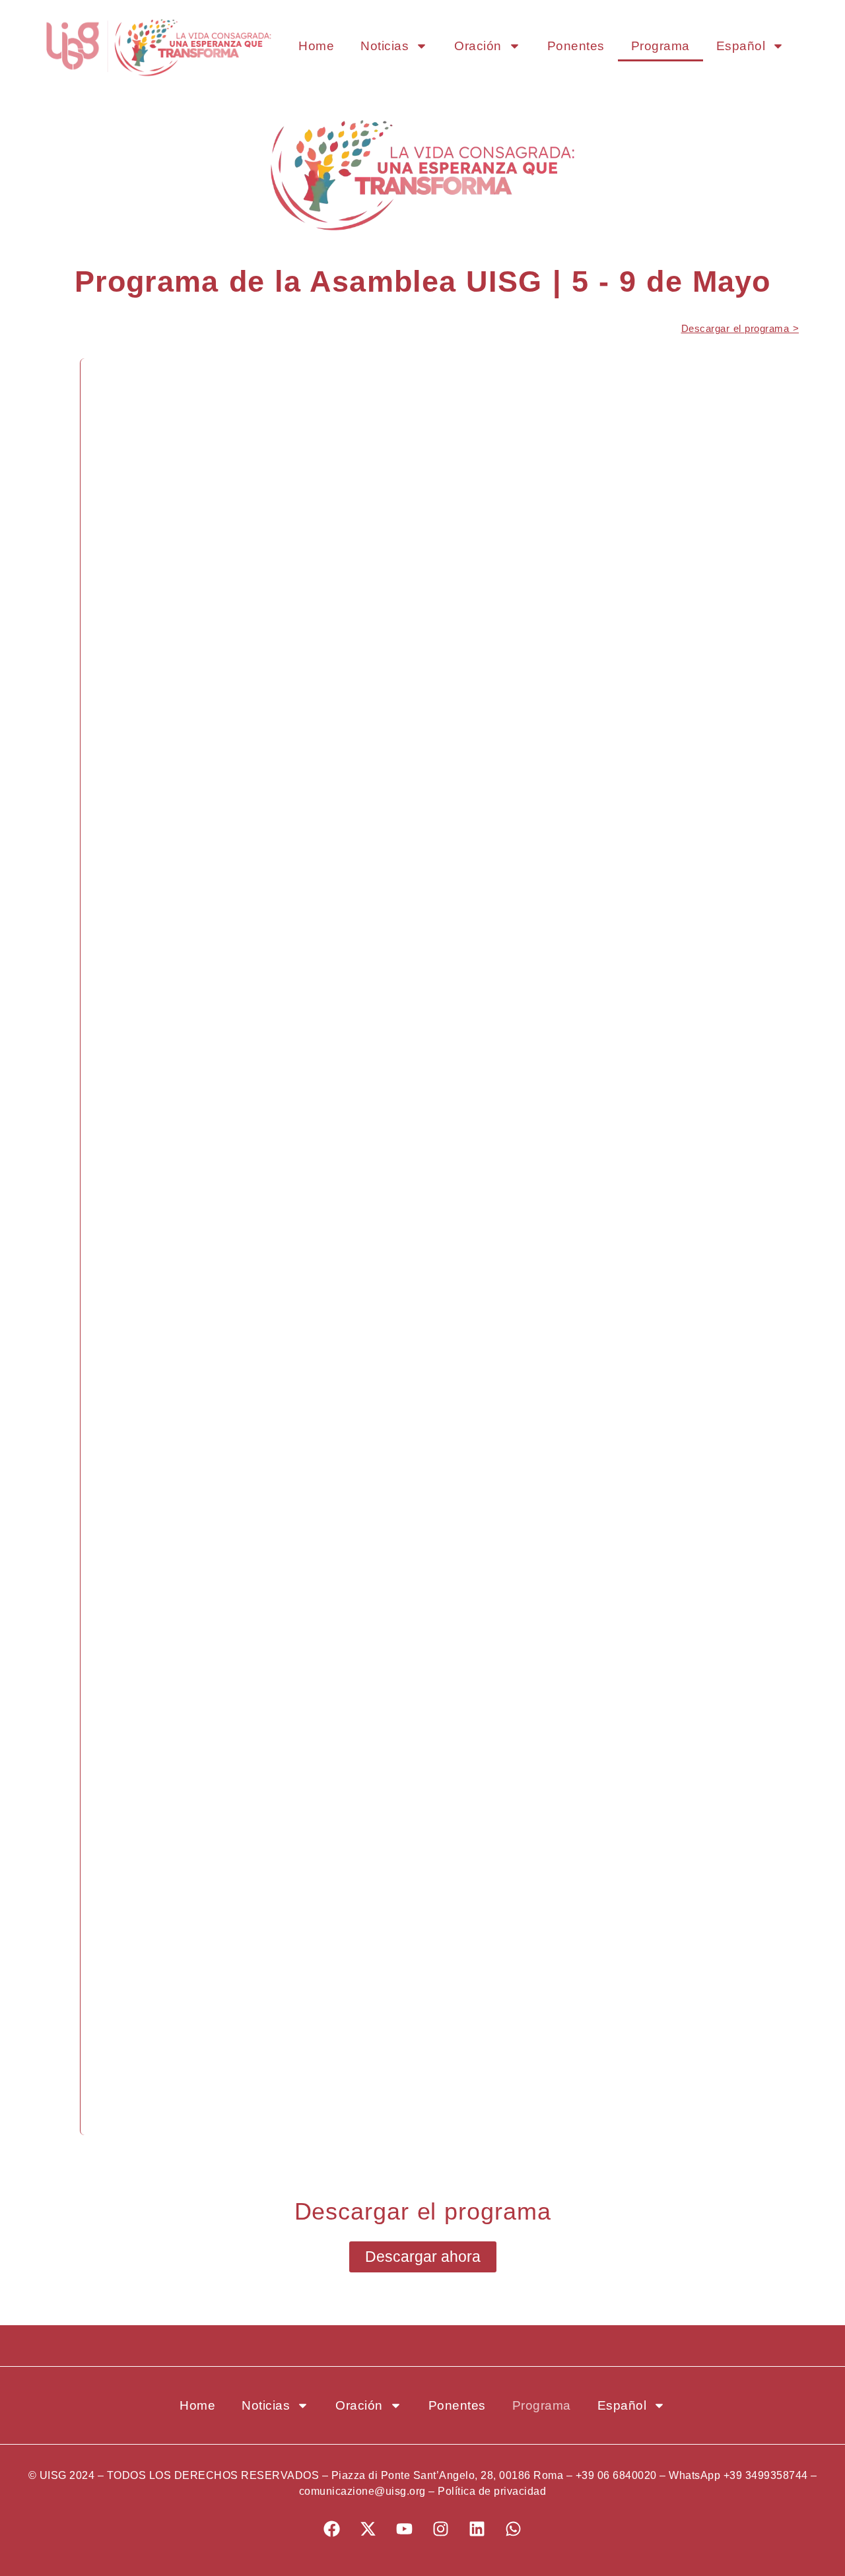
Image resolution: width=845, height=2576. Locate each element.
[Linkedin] (477, 2529)
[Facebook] (332, 2529)
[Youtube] (405, 2529)
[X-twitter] (368, 2529)
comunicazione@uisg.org (362, 2491)
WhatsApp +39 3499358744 (738, 2475)
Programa (660, 46)
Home (316, 46)
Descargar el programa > (740, 328)
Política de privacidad (492, 2491)
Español (741, 46)
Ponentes (576, 46)
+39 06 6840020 (616, 2475)
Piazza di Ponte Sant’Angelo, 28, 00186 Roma (448, 2475)
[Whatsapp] (514, 2529)
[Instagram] (441, 2529)
